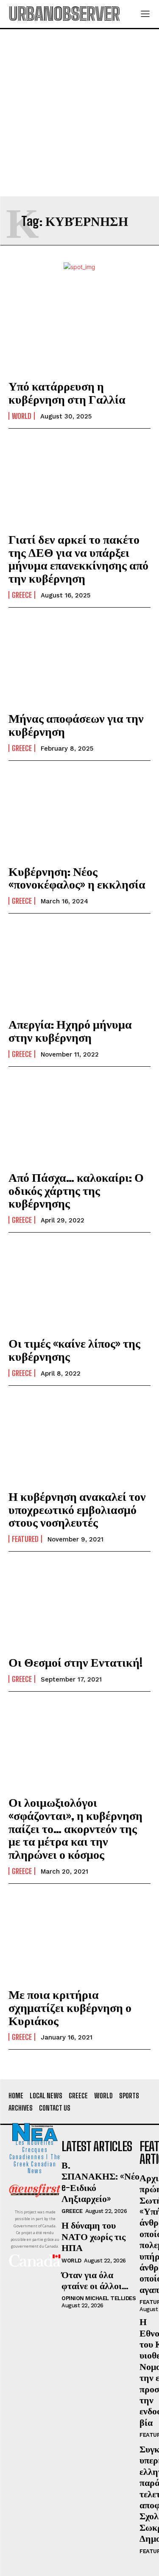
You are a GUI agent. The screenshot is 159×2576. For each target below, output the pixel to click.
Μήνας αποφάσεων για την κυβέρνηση (76, 725)
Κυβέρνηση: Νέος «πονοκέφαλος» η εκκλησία (77, 878)
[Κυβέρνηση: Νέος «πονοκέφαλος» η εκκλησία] (79, 814)
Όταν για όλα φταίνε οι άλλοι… (95, 2280)
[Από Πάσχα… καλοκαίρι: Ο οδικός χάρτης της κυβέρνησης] (79, 1120)
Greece (22, 595)
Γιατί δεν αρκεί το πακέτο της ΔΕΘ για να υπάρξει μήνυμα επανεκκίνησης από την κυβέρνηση (78, 559)
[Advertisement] (79, 113)
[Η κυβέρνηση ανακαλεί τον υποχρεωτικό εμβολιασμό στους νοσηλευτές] (79, 1439)
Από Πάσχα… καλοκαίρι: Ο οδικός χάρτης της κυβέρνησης (76, 1190)
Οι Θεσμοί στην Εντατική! (75, 1662)
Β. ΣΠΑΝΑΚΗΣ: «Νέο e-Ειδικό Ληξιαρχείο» (100, 2182)
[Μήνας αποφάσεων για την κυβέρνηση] (79, 661)
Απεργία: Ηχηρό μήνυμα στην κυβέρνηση (70, 1031)
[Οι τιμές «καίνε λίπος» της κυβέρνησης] (79, 1286)
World (22, 416)
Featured (25, 1539)
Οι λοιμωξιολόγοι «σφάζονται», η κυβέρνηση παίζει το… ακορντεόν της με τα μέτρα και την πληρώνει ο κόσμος (75, 1828)
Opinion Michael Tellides (99, 2298)
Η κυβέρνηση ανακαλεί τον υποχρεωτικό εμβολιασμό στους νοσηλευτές (77, 1509)
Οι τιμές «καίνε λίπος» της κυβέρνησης (74, 1350)
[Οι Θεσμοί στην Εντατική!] (79, 1605)
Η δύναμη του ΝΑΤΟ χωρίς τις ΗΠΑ (93, 2236)
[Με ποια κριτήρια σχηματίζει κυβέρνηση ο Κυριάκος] (79, 1937)
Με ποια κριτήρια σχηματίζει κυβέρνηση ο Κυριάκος (70, 2007)
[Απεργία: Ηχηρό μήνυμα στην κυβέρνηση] (79, 967)
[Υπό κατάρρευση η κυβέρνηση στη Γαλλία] (79, 329)
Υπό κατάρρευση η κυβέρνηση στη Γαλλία (67, 392)
